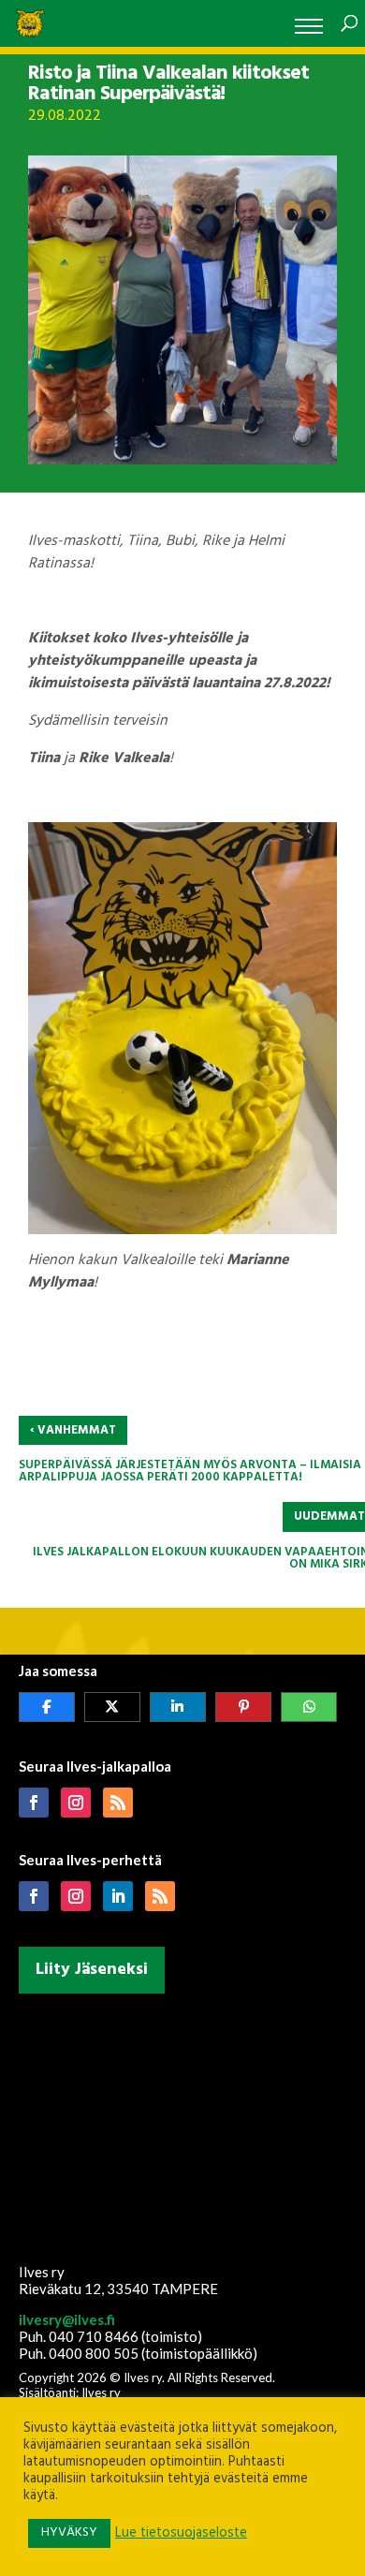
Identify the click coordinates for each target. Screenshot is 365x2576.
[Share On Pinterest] (243, 1707)
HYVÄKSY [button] (69, 2532)
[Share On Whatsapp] (309, 1707)
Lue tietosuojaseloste (181, 2534)
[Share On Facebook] (47, 1707)
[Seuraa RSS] (118, 1803)
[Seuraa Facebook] (34, 1803)
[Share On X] (112, 1707)
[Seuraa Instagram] (76, 1803)
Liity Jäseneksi (92, 1970)
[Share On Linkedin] (178, 1707)
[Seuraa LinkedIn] (118, 1896)
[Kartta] (183, 2125)
